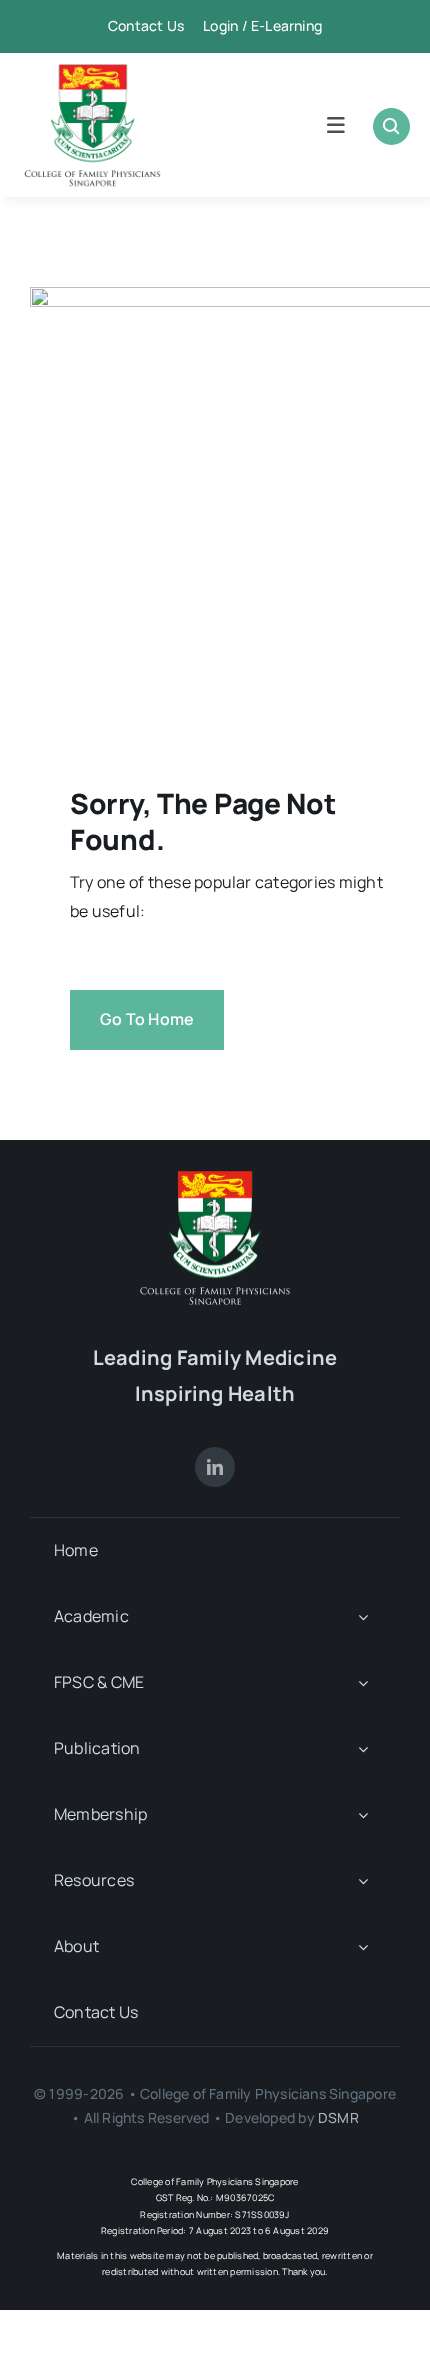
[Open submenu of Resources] (363, 1880)
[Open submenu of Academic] (363, 1616)
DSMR (338, 2117)
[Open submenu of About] (363, 1946)
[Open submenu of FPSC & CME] (363, 1682)
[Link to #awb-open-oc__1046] (391, 126)
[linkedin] (215, 1467)
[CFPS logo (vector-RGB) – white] (215, 1178)
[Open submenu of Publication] (363, 1748)
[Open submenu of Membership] (363, 1814)
